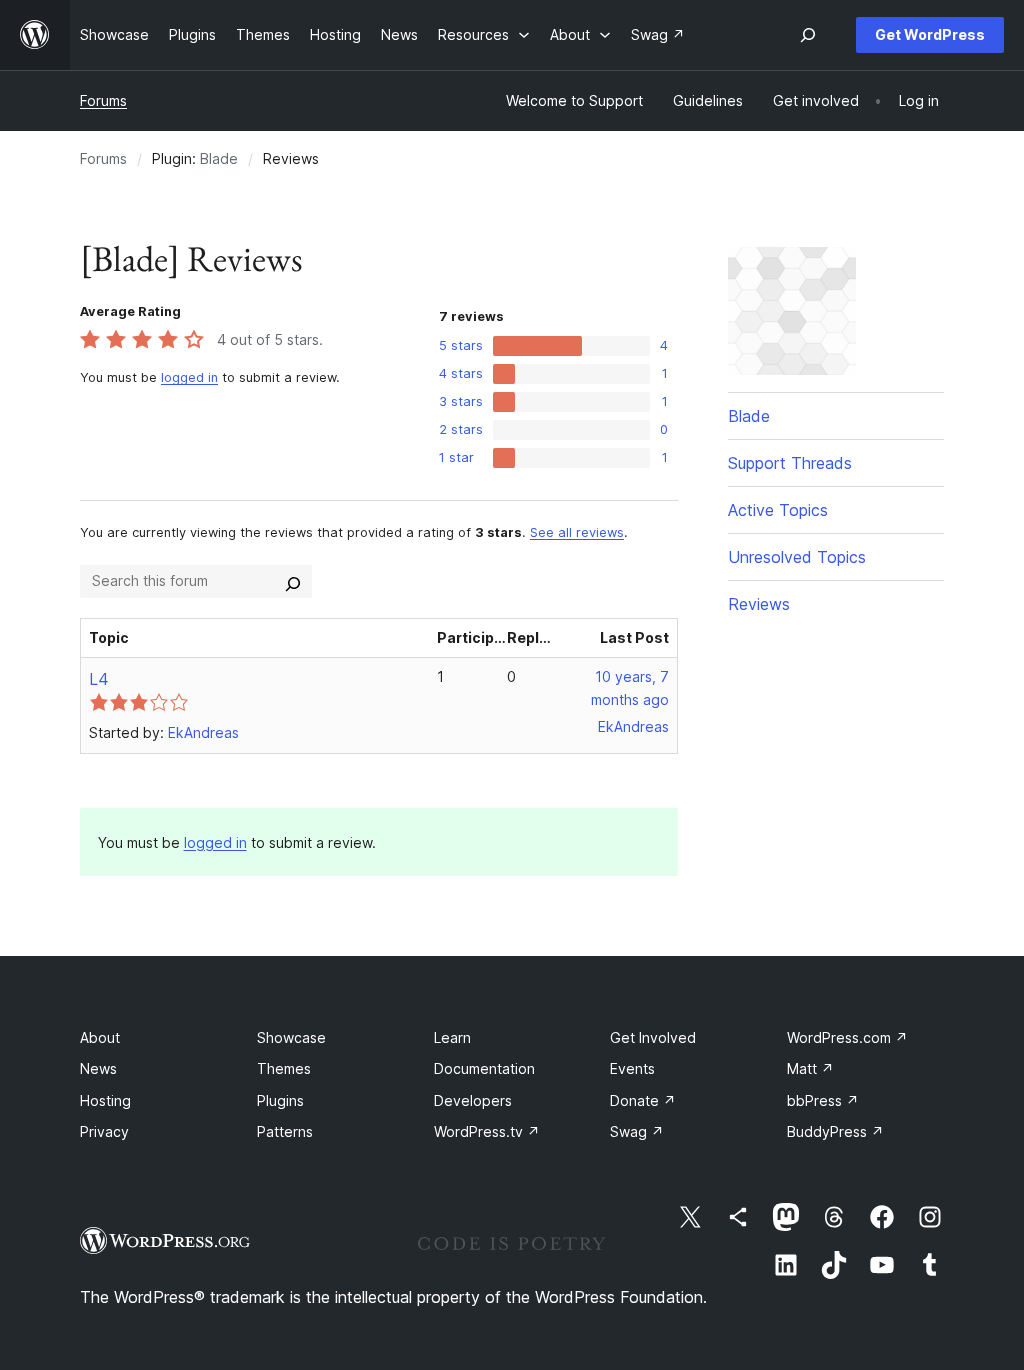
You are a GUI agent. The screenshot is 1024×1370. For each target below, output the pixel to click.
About (100, 1037)
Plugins (280, 1100)
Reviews (759, 604)
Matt (810, 1068)
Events (632, 1068)
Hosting (105, 1100)
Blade (219, 158)
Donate (643, 1100)
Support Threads (790, 463)
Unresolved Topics (797, 557)
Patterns (285, 1131)
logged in (189, 377)
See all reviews (577, 532)
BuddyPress (835, 1131)
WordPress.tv (487, 1131)
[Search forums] (293, 581)
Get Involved (653, 1037)
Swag (637, 1131)
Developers (473, 1100)
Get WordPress (930, 34)
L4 (99, 679)
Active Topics (778, 510)
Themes (284, 1068)
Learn (452, 1037)
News (98, 1068)
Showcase (291, 1037)
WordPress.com (847, 1037)
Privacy (104, 1131)
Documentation (484, 1068)
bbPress (823, 1100)
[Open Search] (808, 35)
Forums (103, 100)
